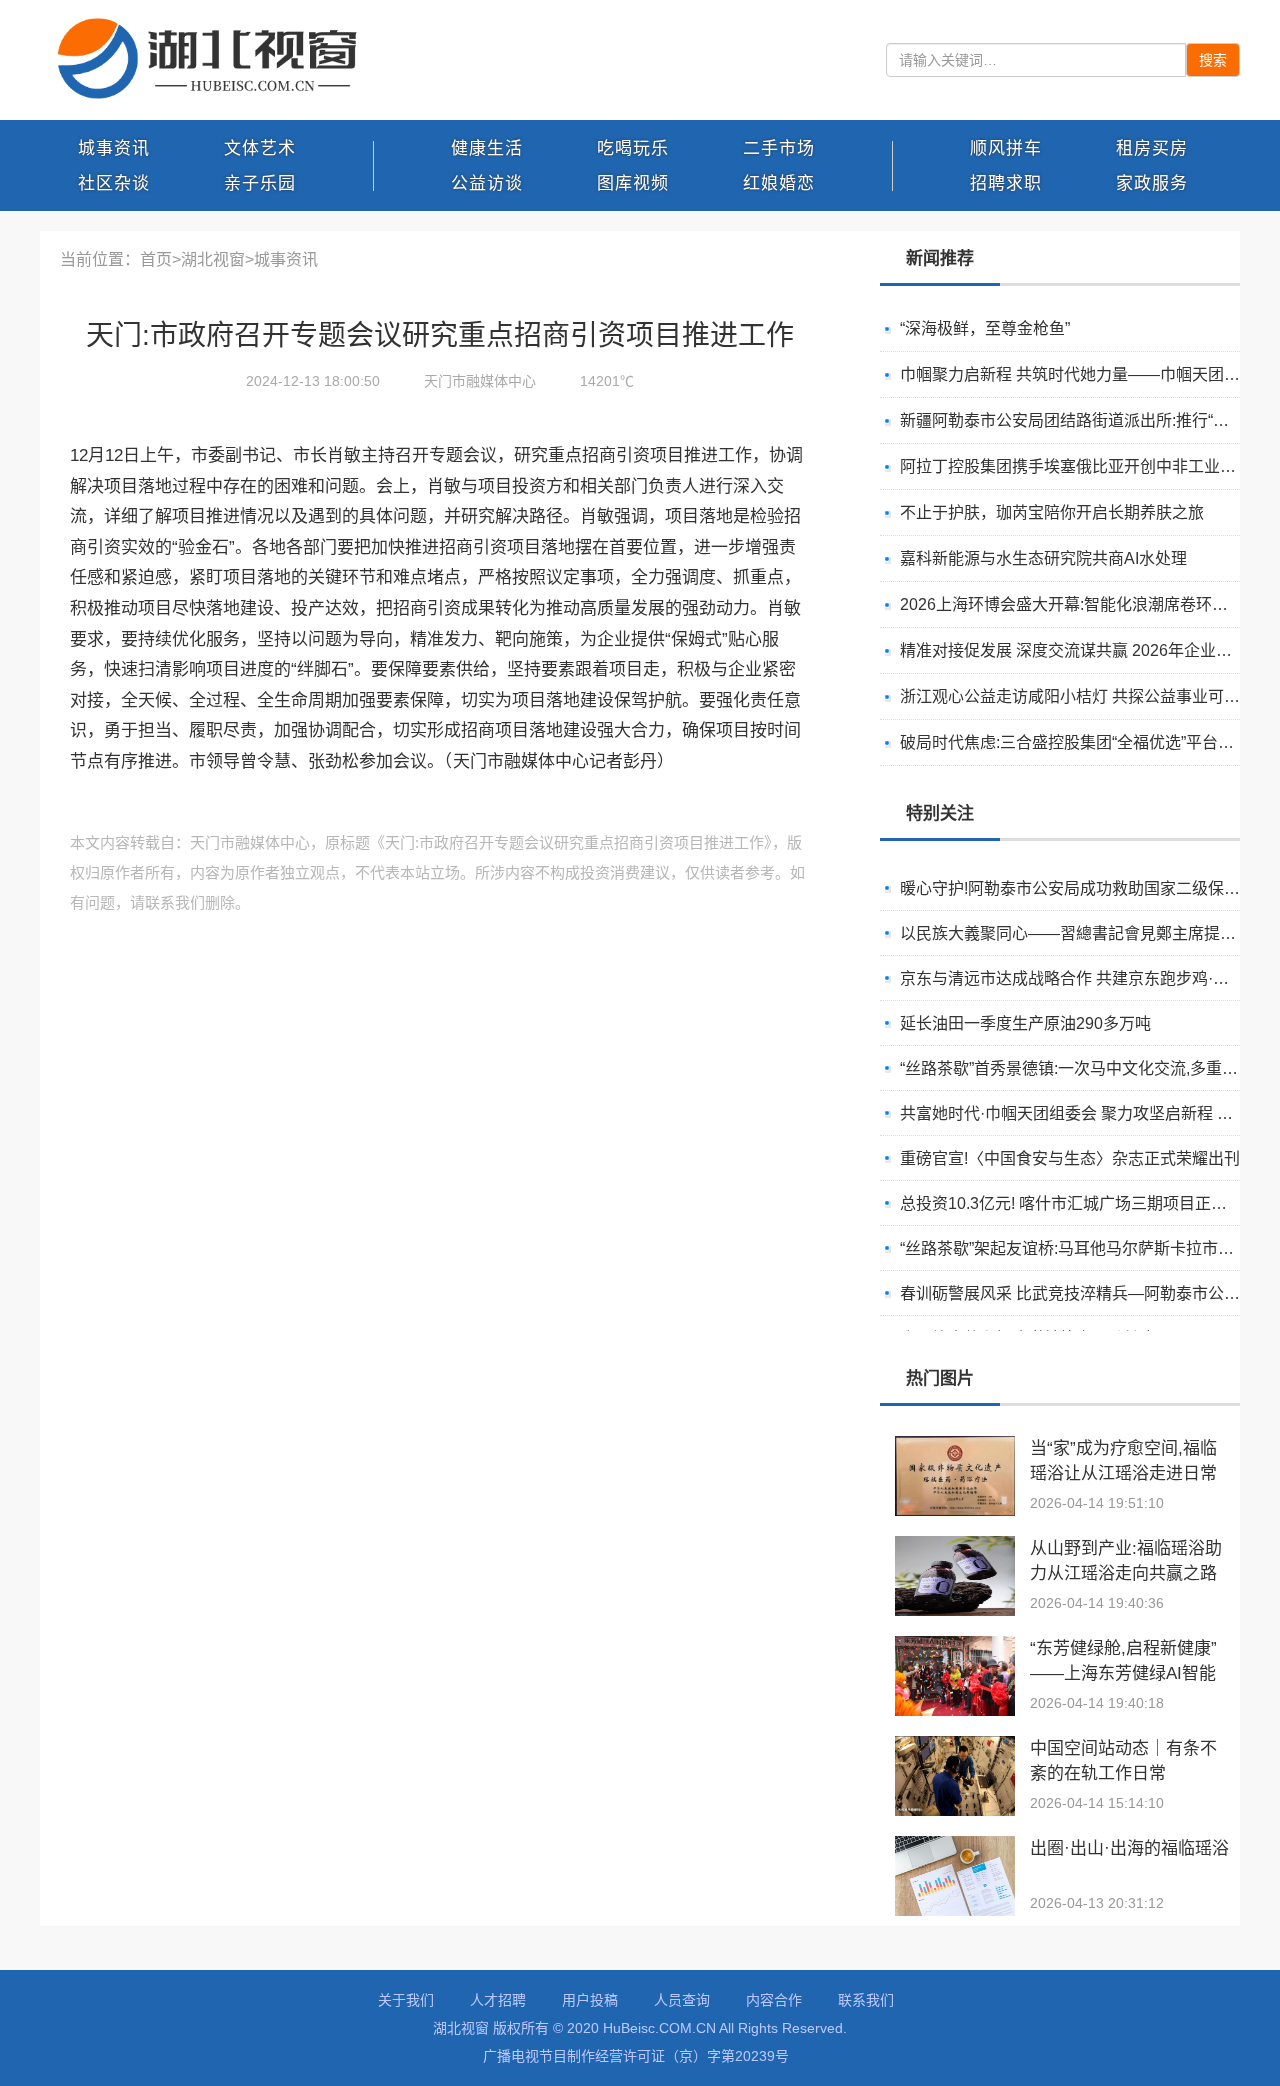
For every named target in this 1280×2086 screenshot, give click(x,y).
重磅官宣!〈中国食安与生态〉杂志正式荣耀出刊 (1070, 1158)
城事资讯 (114, 148)
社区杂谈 (114, 183)
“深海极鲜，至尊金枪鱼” (985, 328)
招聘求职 (1006, 183)
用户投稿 (590, 2000)
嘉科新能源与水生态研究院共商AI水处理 (1043, 558)
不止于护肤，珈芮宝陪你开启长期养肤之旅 (1052, 512)
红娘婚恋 (779, 183)
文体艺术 (260, 148)
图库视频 (633, 183)
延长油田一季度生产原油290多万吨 (1025, 1023)
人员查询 (682, 2000)
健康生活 (487, 148)
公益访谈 (487, 183)
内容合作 (774, 2000)
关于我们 (406, 2000)
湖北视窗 (213, 259)
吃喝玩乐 (633, 148)
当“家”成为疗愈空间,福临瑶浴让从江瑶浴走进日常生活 (1123, 1473)
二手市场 (779, 148)
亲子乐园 (260, 183)
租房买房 (1152, 148)
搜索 (1213, 60)
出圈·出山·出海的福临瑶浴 (1129, 1848)
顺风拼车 (1006, 148)
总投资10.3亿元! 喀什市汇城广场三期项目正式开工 (1079, 1203)
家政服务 (1152, 183)
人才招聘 (498, 2000)
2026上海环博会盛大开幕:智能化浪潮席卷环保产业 (1080, 604)
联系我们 (866, 2000)
